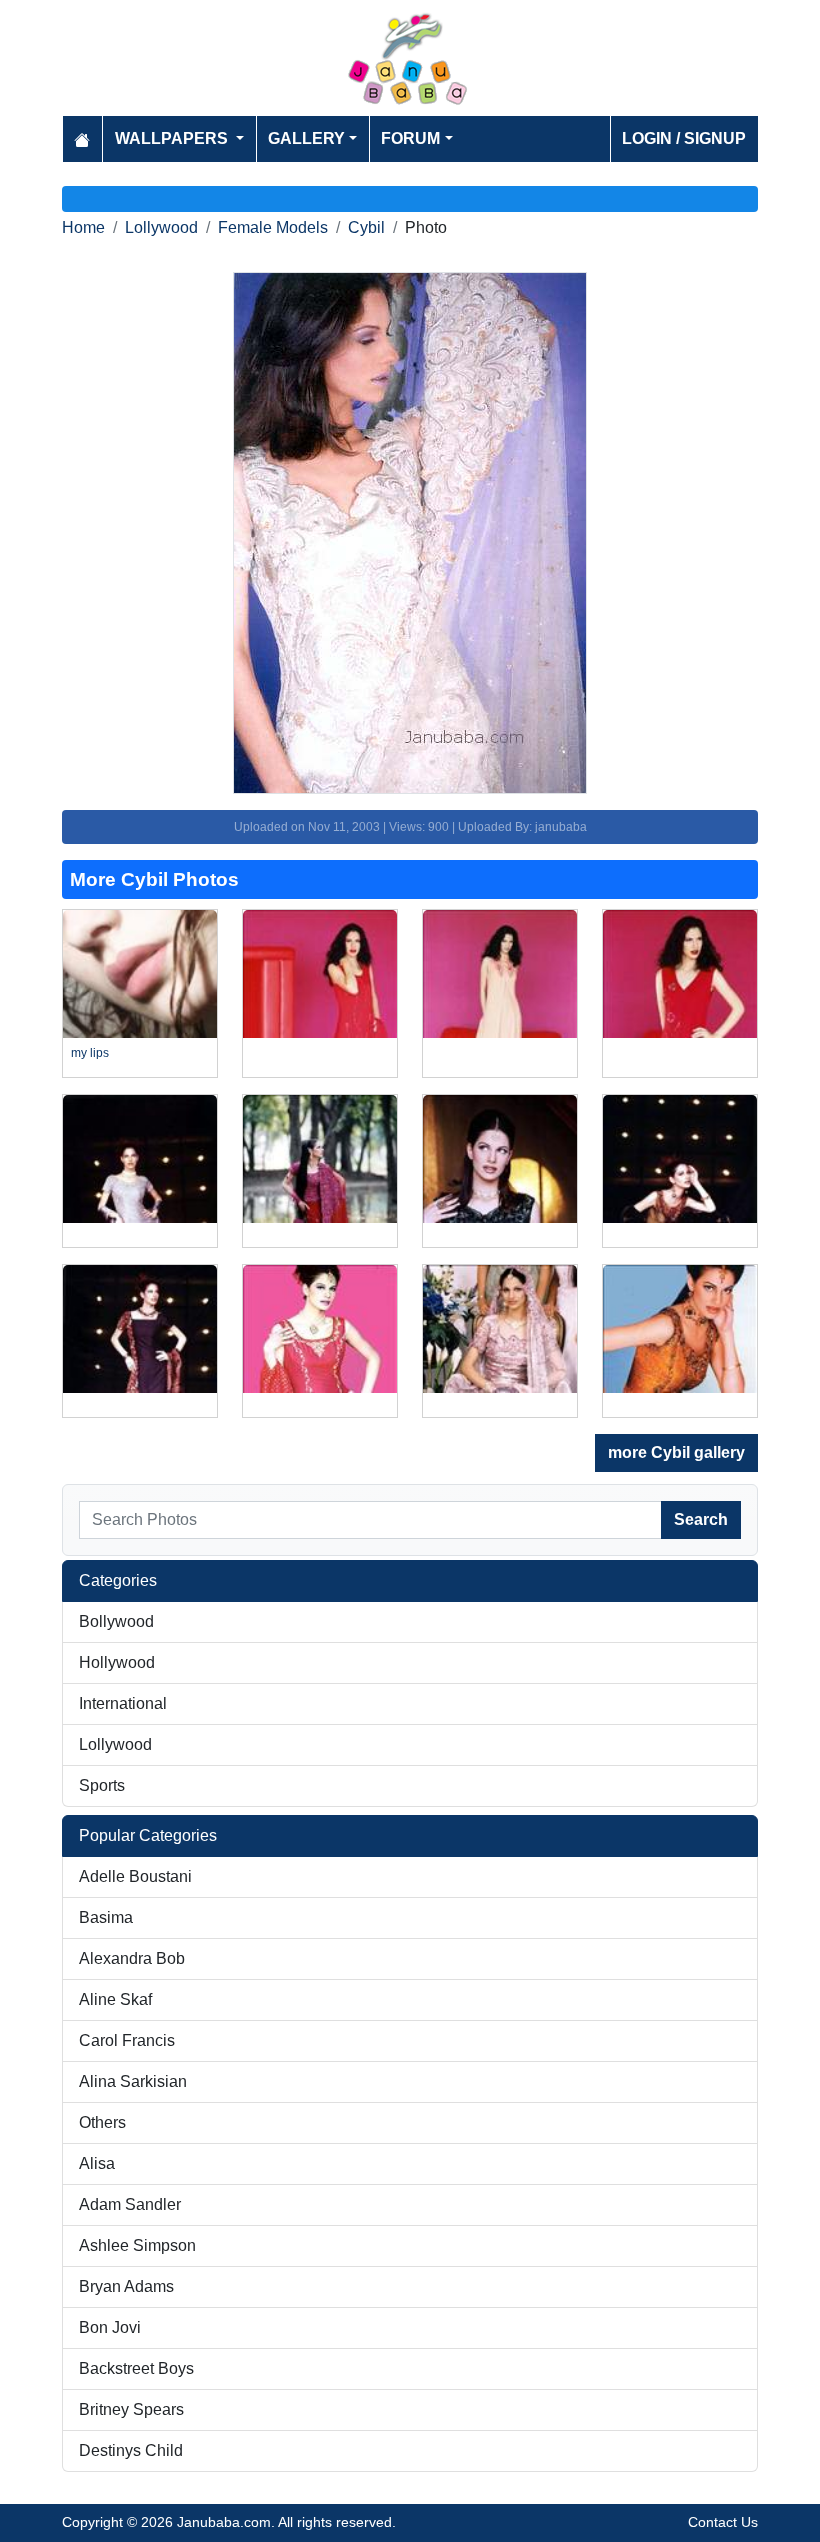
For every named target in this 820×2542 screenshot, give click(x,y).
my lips (90, 1053)
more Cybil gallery (676, 1452)
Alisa (97, 2163)
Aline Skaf (115, 1999)
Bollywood (116, 1621)
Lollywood (161, 227)
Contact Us (723, 2522)
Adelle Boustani (135, 1876)
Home (83, 227)
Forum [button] (410, 138)
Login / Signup (684, 138)
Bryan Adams (126, 2286)
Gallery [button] (306, 138)
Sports (102, 1785)
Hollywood (117, 1662)
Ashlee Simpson (137, 2245)
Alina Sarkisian (133, 2081)
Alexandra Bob (132, 1958)
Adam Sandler (130, 2204)
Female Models (273, 227)
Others (102, 2122)
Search (701, 1519)
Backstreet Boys (136, 2368)
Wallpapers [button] (173, 138)
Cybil (366, 227)
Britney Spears (131, 2409)
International (123, 1703)
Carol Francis (127, 2040)
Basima (106, 1917)
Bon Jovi (110, 2327)
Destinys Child (131, 2450)
